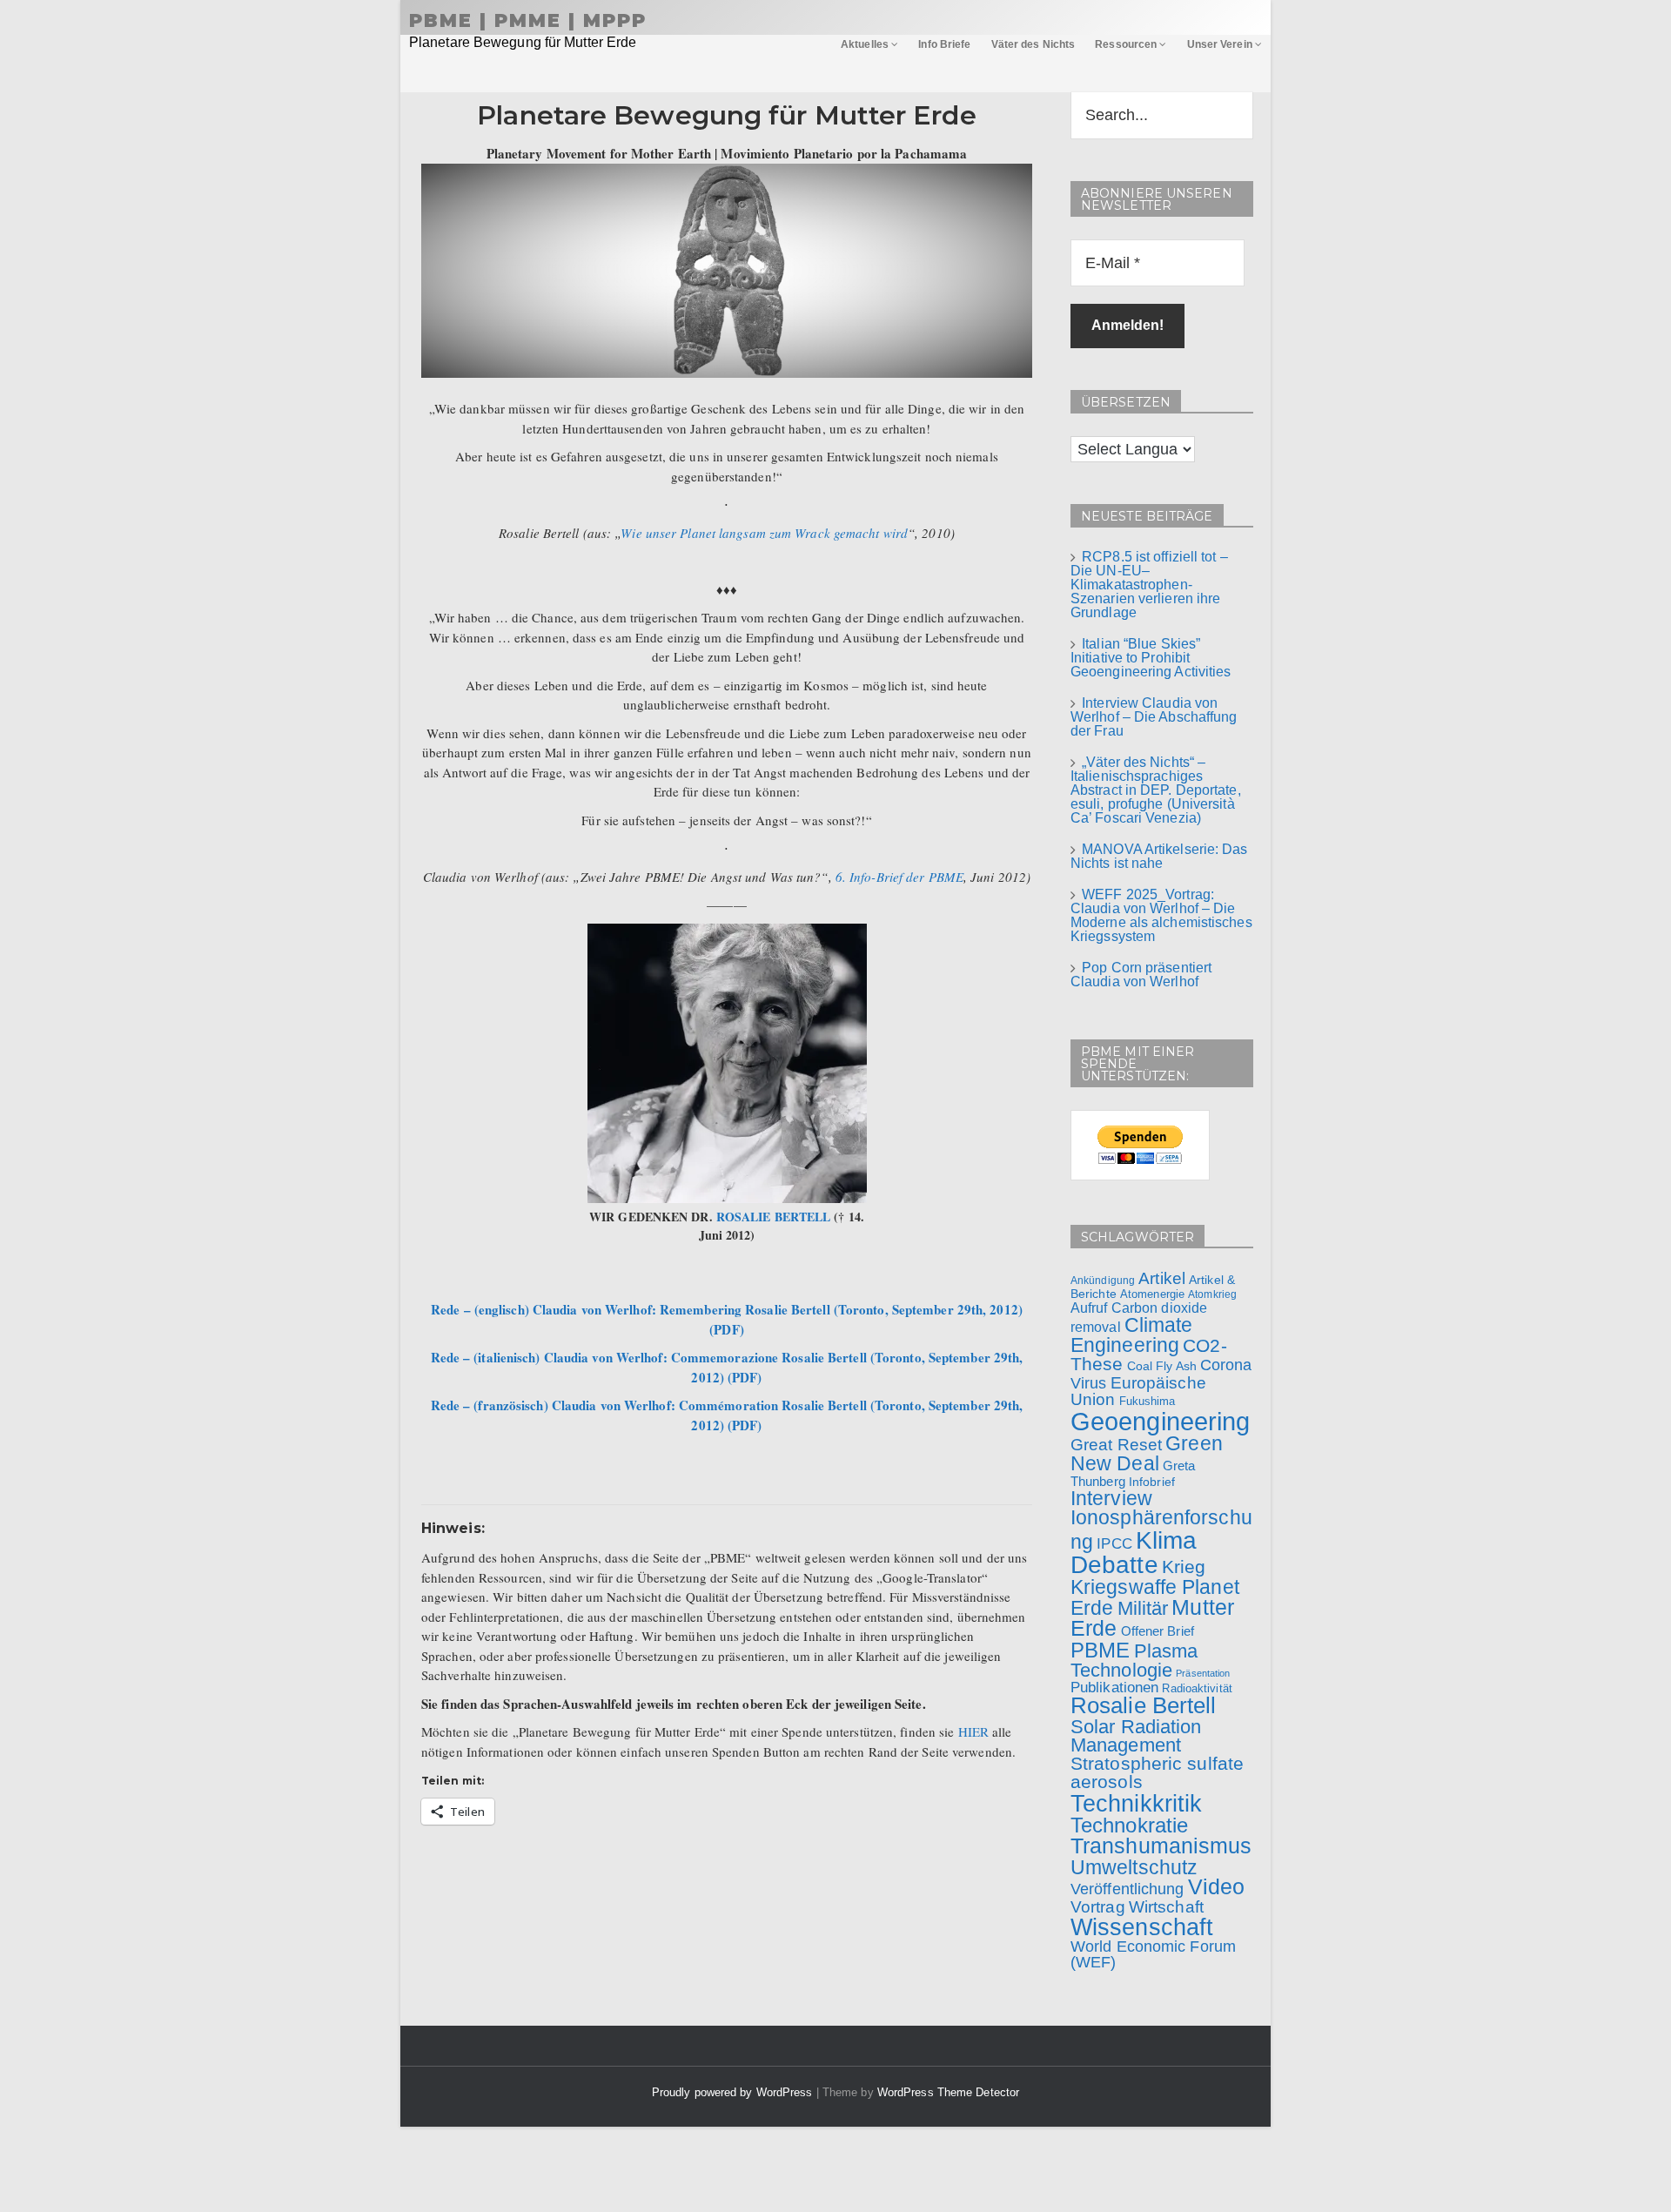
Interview (1111, 1498)
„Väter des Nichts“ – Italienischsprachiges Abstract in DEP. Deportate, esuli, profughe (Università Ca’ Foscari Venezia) (1156, 790)
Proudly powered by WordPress (734, 2092)
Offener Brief (1158, 1631)
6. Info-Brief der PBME (899, 877)
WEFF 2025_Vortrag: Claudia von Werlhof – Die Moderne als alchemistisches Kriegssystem (1161, 915)
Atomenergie (1152, 1294)
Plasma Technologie (1134, 1661)
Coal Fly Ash (1162, 1366)
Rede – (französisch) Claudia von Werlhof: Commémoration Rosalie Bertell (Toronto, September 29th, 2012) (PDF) (727, 1415)
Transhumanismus (1161, 1846)
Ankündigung (1103, 1281)
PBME (1100, 1650)
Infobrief (1152, 1482)
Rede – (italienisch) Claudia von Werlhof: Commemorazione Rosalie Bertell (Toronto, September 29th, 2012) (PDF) (727, 1367)
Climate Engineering (1132, 1335)
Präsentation (1203, 1673)
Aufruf (1089, 1308)
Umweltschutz (1134, 1867)
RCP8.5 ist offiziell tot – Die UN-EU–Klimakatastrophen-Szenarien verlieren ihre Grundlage (1149, 585)
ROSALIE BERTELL (774, 1217)
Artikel (1162, 1278)
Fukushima (1148, 1401)
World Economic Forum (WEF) (1153, 1954)
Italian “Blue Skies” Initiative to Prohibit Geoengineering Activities (1151, 658)
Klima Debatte (1134, 1553)
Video (1217, 1887)
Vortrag (1098, 1907)
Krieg (1184, 1567)
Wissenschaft (1142, 1927)
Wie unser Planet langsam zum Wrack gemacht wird (764, 533)
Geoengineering (1160, 1421)
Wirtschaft (1166, 1906)
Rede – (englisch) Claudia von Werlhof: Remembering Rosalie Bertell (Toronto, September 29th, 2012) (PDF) (727, 1319)
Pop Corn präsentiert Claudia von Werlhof (1141, 975)
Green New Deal (1147, 1453)
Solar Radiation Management (1136, 1736)
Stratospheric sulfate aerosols (1157, 1772)
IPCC (1114, 1543)
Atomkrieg (1212, 1294)
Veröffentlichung (1127, 1889)
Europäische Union (1138, 1391)
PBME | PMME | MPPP (528, 20)
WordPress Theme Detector (948, 2092)
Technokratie (1129, 1825)
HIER (973, 1731)
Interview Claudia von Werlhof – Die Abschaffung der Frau (1154, 717)
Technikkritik (1136, 1803)
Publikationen (1114, 1687)
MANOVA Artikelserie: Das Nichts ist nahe (1159, 856)
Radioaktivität (1197, 1688)
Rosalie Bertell (1144, 1705)
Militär (1143, 1608)
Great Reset (1116, 1444)
